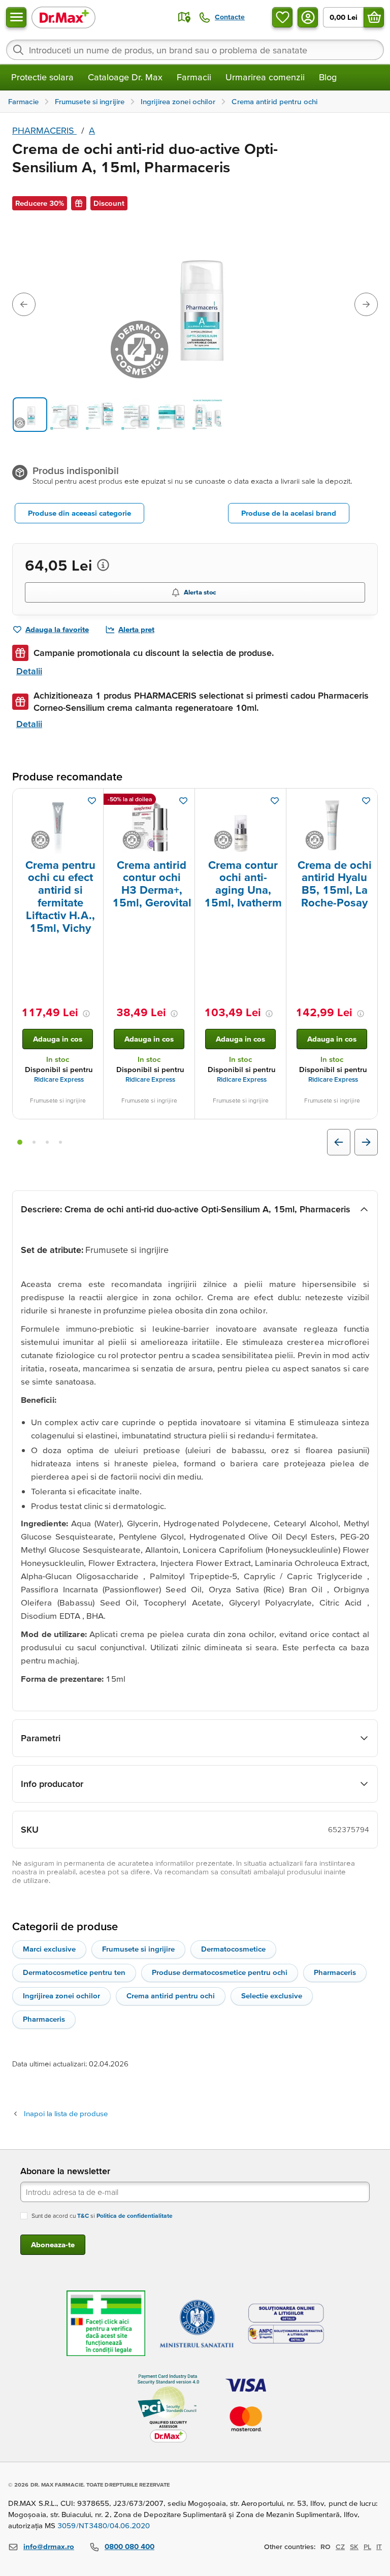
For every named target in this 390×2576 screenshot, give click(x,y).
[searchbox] (195, 50)
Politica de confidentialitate (135, 2216)
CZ (340, 2547)
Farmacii (194, 77)
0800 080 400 (129, 2546)
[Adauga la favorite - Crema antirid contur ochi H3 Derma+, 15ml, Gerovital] (183, 801)
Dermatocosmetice (233, 1949)
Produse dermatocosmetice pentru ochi (220, 1972)
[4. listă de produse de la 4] (60, 1142)
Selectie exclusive (272, 1996)
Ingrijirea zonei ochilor (61, 1996)
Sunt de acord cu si (102, 2216)
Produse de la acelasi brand (289, 513)
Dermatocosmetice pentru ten (74, 1972)
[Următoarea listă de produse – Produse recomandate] (366, 1142)
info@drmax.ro (49, 2546)
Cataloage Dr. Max (125, 77)
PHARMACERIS (44, 130)
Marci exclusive (49, 1949)
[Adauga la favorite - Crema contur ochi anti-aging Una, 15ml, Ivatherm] (275, 801)
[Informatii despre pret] (103, 565)
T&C (83, 2216)
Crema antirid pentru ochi (171, 1996)
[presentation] (58, 826)
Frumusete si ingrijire (138, 1949)
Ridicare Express (59, 1079)
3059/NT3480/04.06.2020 (104, 2525)
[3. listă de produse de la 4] (47, 1142)
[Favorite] (282, 17)
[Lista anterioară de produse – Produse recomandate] (339, 1142)
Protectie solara (42, 77)
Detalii (29, 671)
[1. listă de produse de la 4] (20, 1142)
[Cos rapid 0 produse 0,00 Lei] (374, 17)
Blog (328, 77)
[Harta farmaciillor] (184, 17)
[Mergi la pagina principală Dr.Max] (63, 17)
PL (367, 2547)
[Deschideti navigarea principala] (16, 17)
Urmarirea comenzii (265, 77)
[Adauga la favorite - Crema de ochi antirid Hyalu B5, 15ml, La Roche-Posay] (366, 801)
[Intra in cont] (308, 17)
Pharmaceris (335, 1972)
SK (354, 2547)
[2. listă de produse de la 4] (34, 1142)
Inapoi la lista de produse (66, 2113)
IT (379, 2547)
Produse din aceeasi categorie (79, 513)
